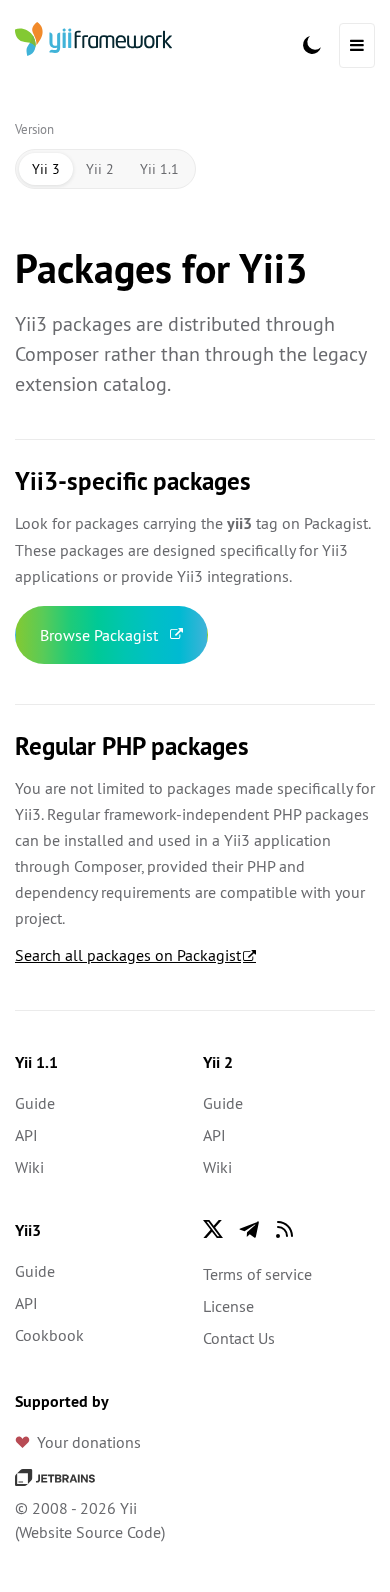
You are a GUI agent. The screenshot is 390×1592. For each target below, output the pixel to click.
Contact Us (239, 1338)
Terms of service (257, 1274)
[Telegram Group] (249, 1229)
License (228, 1306)
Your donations (89, 1442)
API (26, 1135)
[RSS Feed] (285, 1229)
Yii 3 (46, 169)
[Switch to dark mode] (312, 45)
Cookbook (49, 1335)
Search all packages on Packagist (128, 955)
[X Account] (213, 1229)
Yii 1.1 (159, 169)
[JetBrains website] (55, 1476)
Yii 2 (100, 169)
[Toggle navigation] (357, 45)
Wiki (29, 1167)
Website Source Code (90, 1532)
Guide (35, 1103)
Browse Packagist (99, 635)
